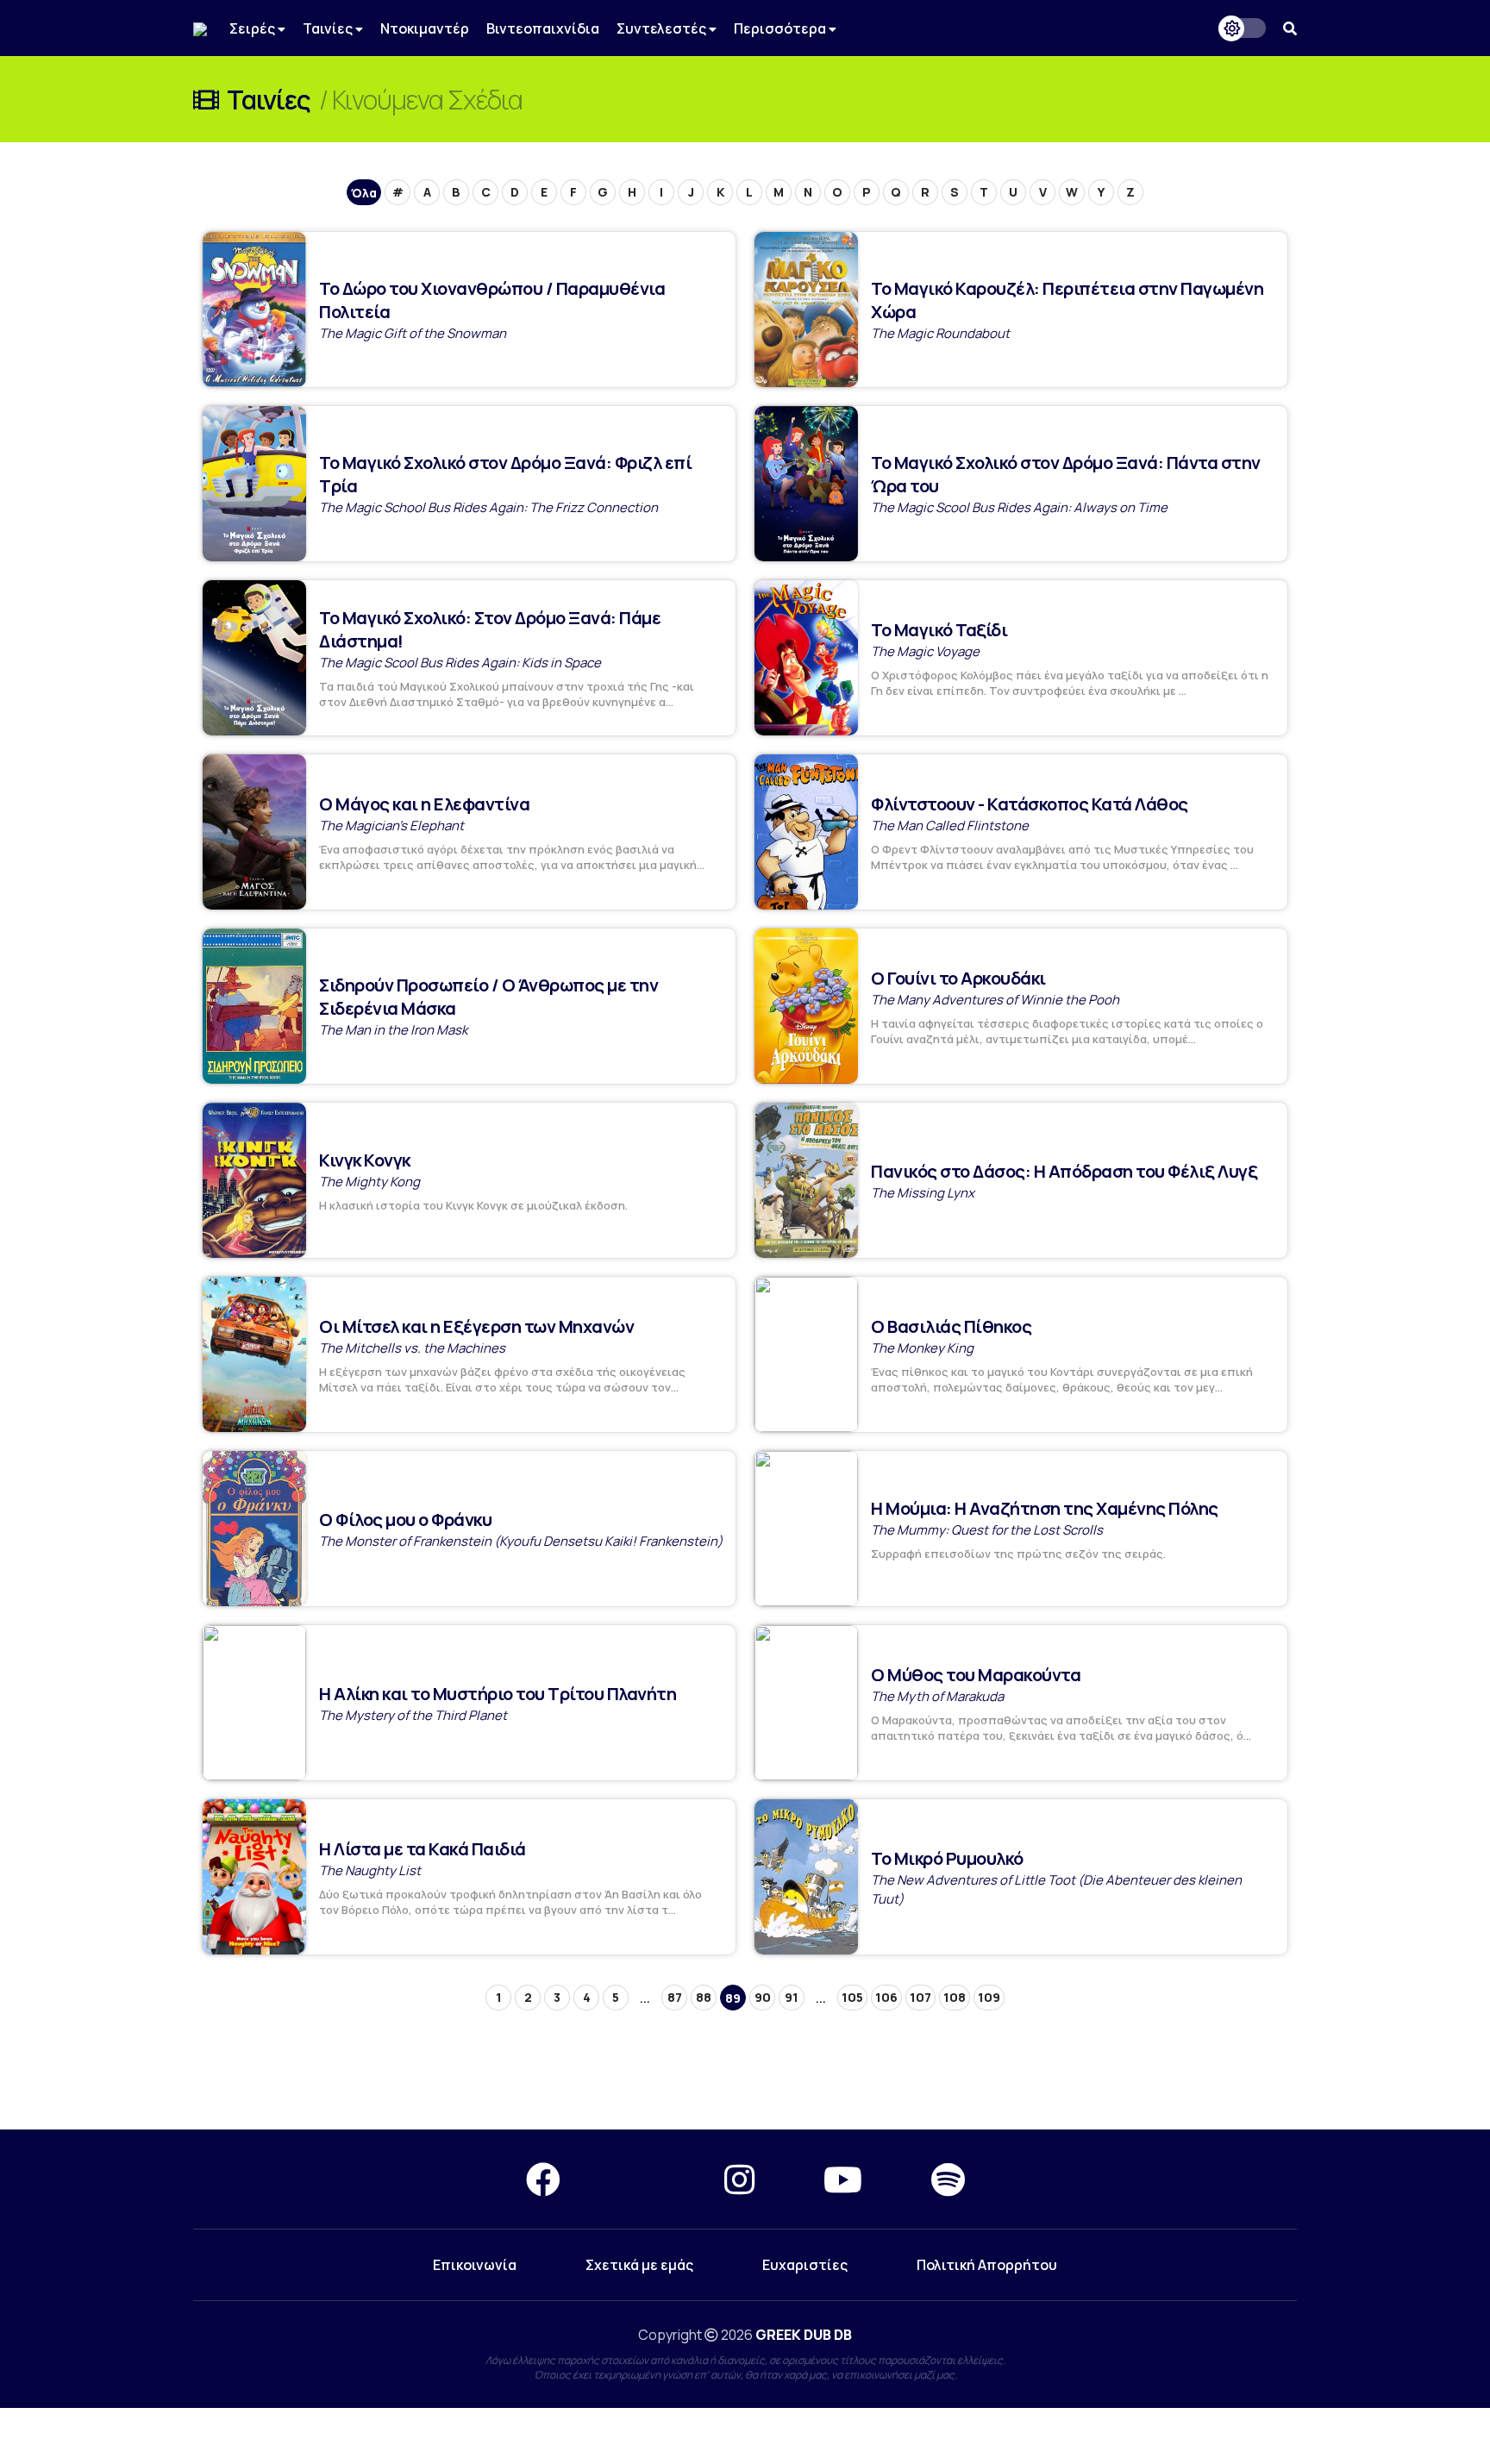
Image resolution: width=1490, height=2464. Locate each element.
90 (763, 1997)
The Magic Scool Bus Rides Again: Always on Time (1019, 507)
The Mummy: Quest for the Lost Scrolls (987, 1530)
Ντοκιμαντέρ (425, 28)
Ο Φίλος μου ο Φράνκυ (405, 1520)
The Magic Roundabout (940, 333)
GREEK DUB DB (804, 2335)
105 (852, 1997)
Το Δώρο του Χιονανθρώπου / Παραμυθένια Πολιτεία (492, 300)
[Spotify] (948, 2179)
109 (989, 1997)
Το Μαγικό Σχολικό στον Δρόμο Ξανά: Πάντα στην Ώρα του (1066, 474)
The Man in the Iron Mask (393, 1030)
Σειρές (254, 28)
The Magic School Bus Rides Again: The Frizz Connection (488, 507)
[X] (642, 2179)
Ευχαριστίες (805, 2265)
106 (886, 1997)
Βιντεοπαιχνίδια (543, 28)
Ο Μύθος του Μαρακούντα (976, 1675)
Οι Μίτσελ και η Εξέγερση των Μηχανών (476, 1326)
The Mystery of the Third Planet (413, 1715)
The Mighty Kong (369, 1182)
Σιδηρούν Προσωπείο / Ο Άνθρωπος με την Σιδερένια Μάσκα (488, 997)
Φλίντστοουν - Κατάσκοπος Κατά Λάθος (1030, 804)
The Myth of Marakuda (937, 1696)
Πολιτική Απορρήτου (987, 2265)
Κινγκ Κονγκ (365, 1160)
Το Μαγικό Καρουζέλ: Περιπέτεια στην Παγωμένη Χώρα (1067, 300)
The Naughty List (370, 1870)
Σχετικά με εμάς (639, 2265)
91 (792, 1997)
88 (704, 1997)
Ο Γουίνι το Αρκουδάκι (958, 978)
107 (920, 1997)
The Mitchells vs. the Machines (412, 1348)
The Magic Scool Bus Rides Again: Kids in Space (460, 663)
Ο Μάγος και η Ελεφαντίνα (424, 804)
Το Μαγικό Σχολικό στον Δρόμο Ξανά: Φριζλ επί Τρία (505, 474)
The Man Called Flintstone (950, 826)
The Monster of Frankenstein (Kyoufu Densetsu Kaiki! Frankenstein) (521, 1541)
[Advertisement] (745, 2067)
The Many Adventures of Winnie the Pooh (995, 1000)
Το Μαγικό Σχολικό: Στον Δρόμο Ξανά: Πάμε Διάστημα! (490, 629)
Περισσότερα (781, 28)
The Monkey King (922, 1348)
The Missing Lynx (923, 1193)
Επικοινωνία (475, 2265)
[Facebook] (543, 2179)
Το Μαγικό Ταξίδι (939, 630)
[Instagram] (739, 2179)
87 (675, 1997)
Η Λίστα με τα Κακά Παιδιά (423, 1849)
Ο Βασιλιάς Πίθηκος (951, 1326)
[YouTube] (843, 2179)
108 (955, 1997)
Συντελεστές (663, 28)
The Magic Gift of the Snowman (413, 333)
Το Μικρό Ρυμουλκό (947, 1858)
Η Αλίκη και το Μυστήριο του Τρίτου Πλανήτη (498, 1694)
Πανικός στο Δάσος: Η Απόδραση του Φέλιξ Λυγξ (1064, 1171)
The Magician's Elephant (391, 826)
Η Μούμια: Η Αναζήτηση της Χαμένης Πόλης (1045, 1508)
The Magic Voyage (925, 651)
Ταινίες (329, 28)
